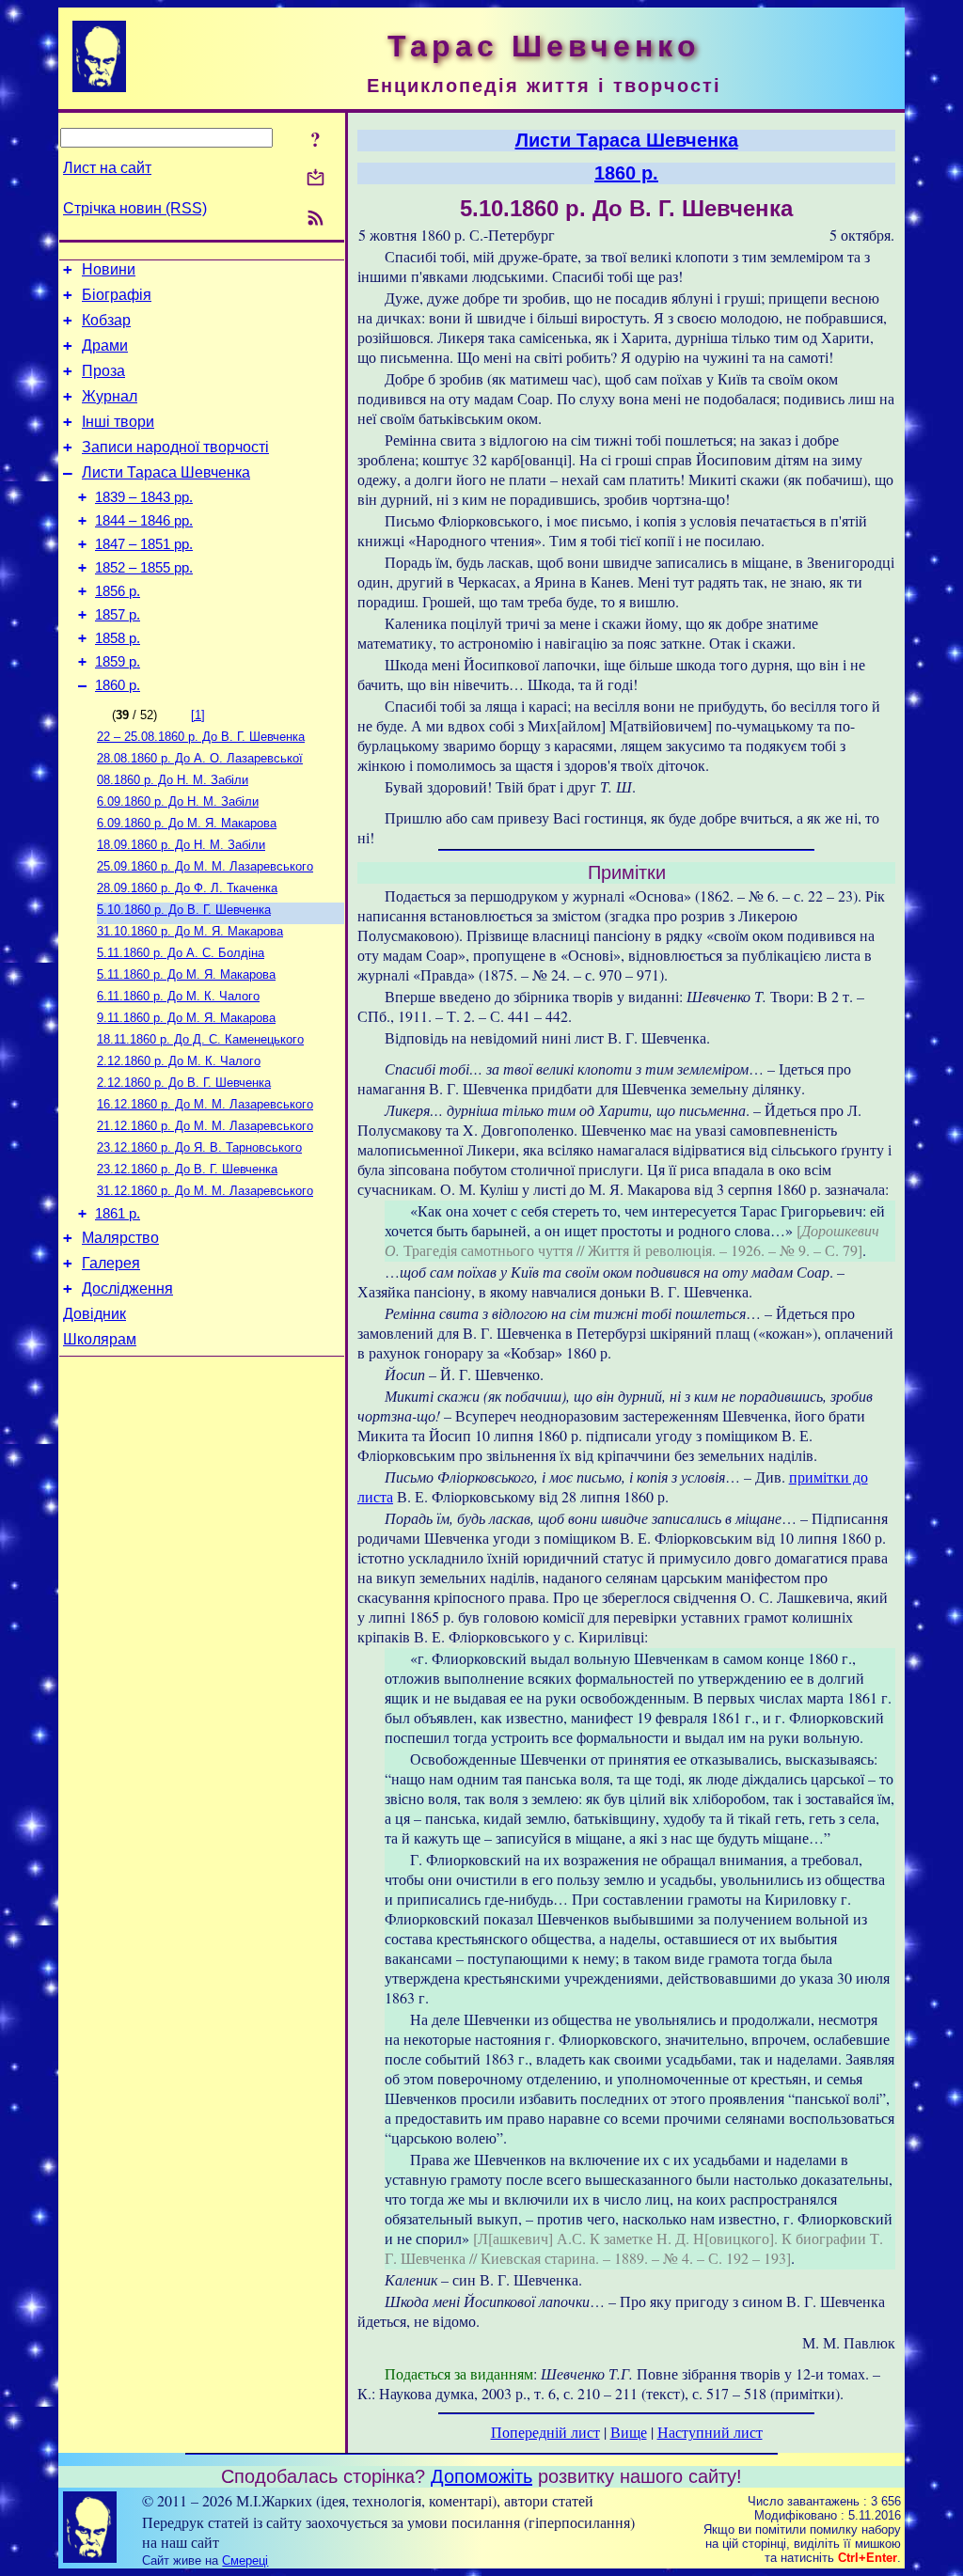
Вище (629, 2432)
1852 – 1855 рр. (144, 568)
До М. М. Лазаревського (205, 866)
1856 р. (118, 591)
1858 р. (118, 638)
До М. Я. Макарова (187, 823)
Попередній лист (545, 2432)
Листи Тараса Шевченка (166, 472)
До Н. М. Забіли (173, 780)
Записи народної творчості (175, 447)
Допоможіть (481, 2476)
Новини (109, 269)
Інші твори (118, 422)
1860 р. (118, 685)
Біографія (117, 295)
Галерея (111, 1263)
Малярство (120, 1238)
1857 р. (118, 615)
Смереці (245, 2560)
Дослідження (127, 1288)
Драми (105, 346)
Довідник (95, 1314)
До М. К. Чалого (178, 996)
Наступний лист (710, 2432)
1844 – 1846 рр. (144, 521)
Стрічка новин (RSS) (135, 208)
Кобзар (106, 320)
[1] (198, 715)
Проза (103, 371)
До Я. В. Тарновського (199, 1147)
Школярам (100, 1339)
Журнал (110, 396)
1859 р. (118, 662)
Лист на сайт (107, 168)
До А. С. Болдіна (181, 953)
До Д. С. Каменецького (200, 1039)
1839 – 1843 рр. (144, 497)
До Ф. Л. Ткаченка (187, 888)
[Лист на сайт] (316, 179)
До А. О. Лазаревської (200, 758)
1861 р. (118, 1214)
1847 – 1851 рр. (144, 544)
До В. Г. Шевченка (201, 737)
